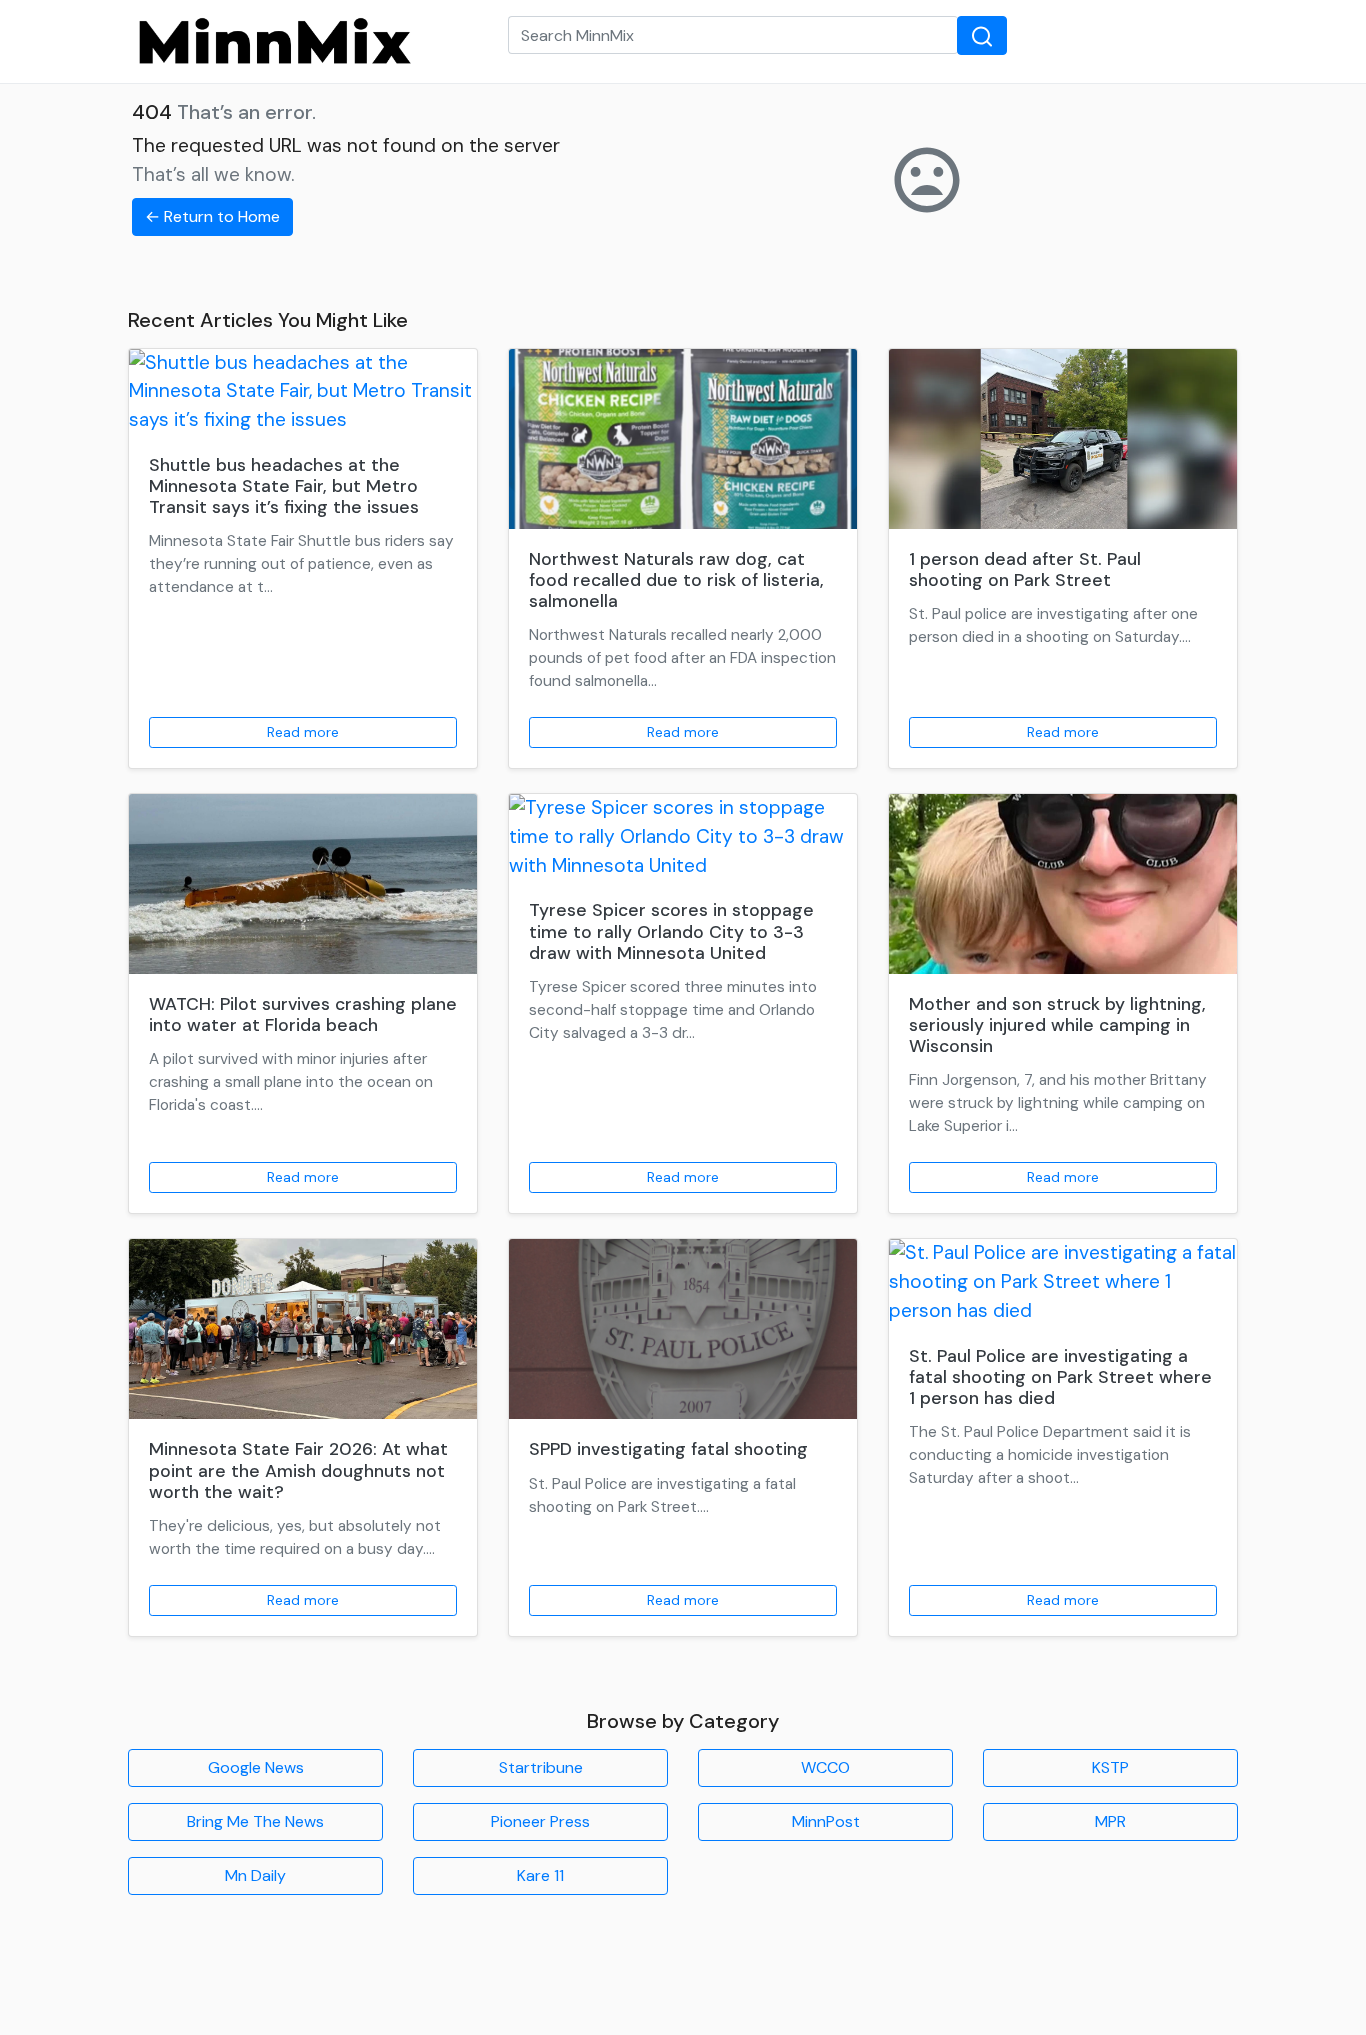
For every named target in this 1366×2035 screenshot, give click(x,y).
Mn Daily (255, 1875)
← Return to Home (212, 216)
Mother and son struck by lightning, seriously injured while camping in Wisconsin (1057, 1025)
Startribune (541, 1767)
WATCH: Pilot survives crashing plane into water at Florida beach (303, 1014)
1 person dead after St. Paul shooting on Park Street (1025, 569)
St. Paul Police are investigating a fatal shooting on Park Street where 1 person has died (1060, 1377)
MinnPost (826, 1821)
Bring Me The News (255, 1821)
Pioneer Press (540, 1821)
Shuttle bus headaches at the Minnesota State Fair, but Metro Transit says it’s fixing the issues (284, 486)
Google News (256, 1767)
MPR (1110, 1821)
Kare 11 (540, 1875)
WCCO (825, 1767)
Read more (303, 732)
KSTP (1110, 1767)
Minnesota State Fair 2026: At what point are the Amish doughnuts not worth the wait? (298, 1470)
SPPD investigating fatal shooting (668, 1449)
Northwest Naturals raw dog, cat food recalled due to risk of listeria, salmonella (676, 580)
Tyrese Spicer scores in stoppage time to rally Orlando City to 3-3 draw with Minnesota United (671, 931)
